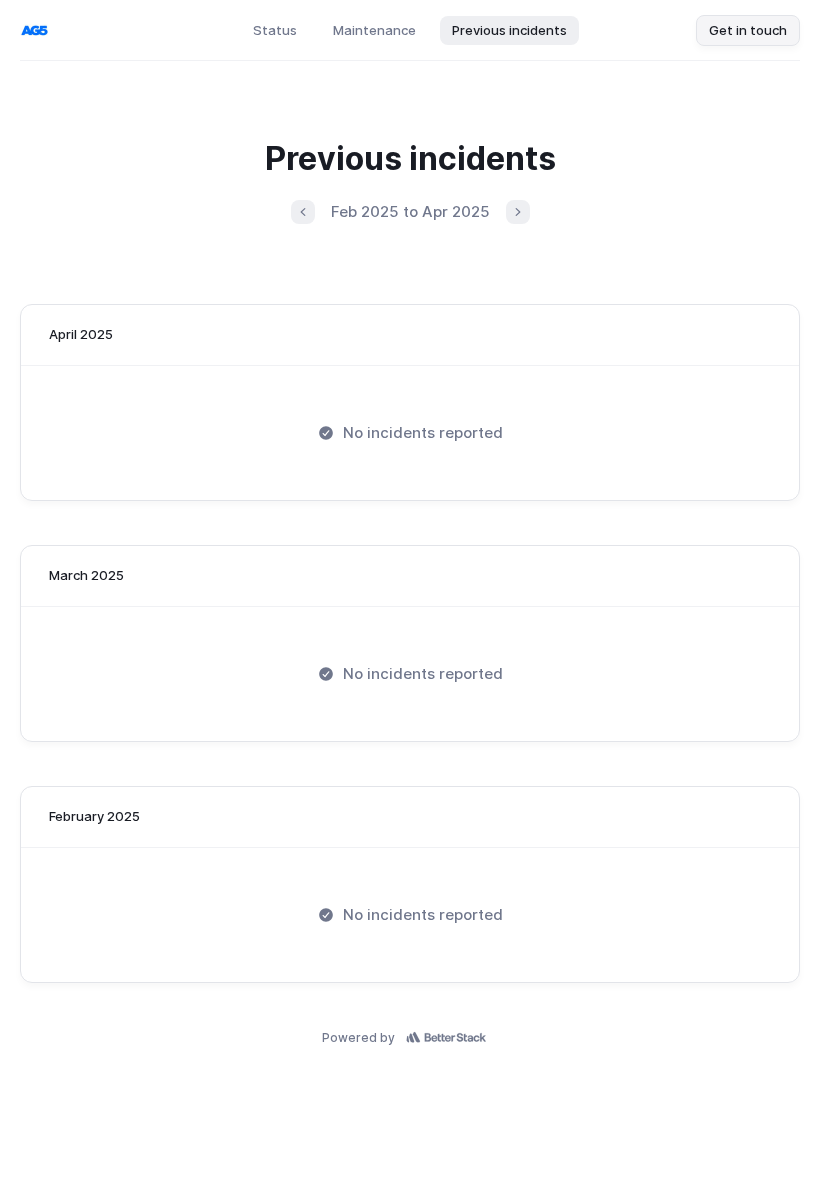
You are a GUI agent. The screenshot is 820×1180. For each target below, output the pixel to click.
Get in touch (748, 30)
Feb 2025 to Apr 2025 (410, 211)
